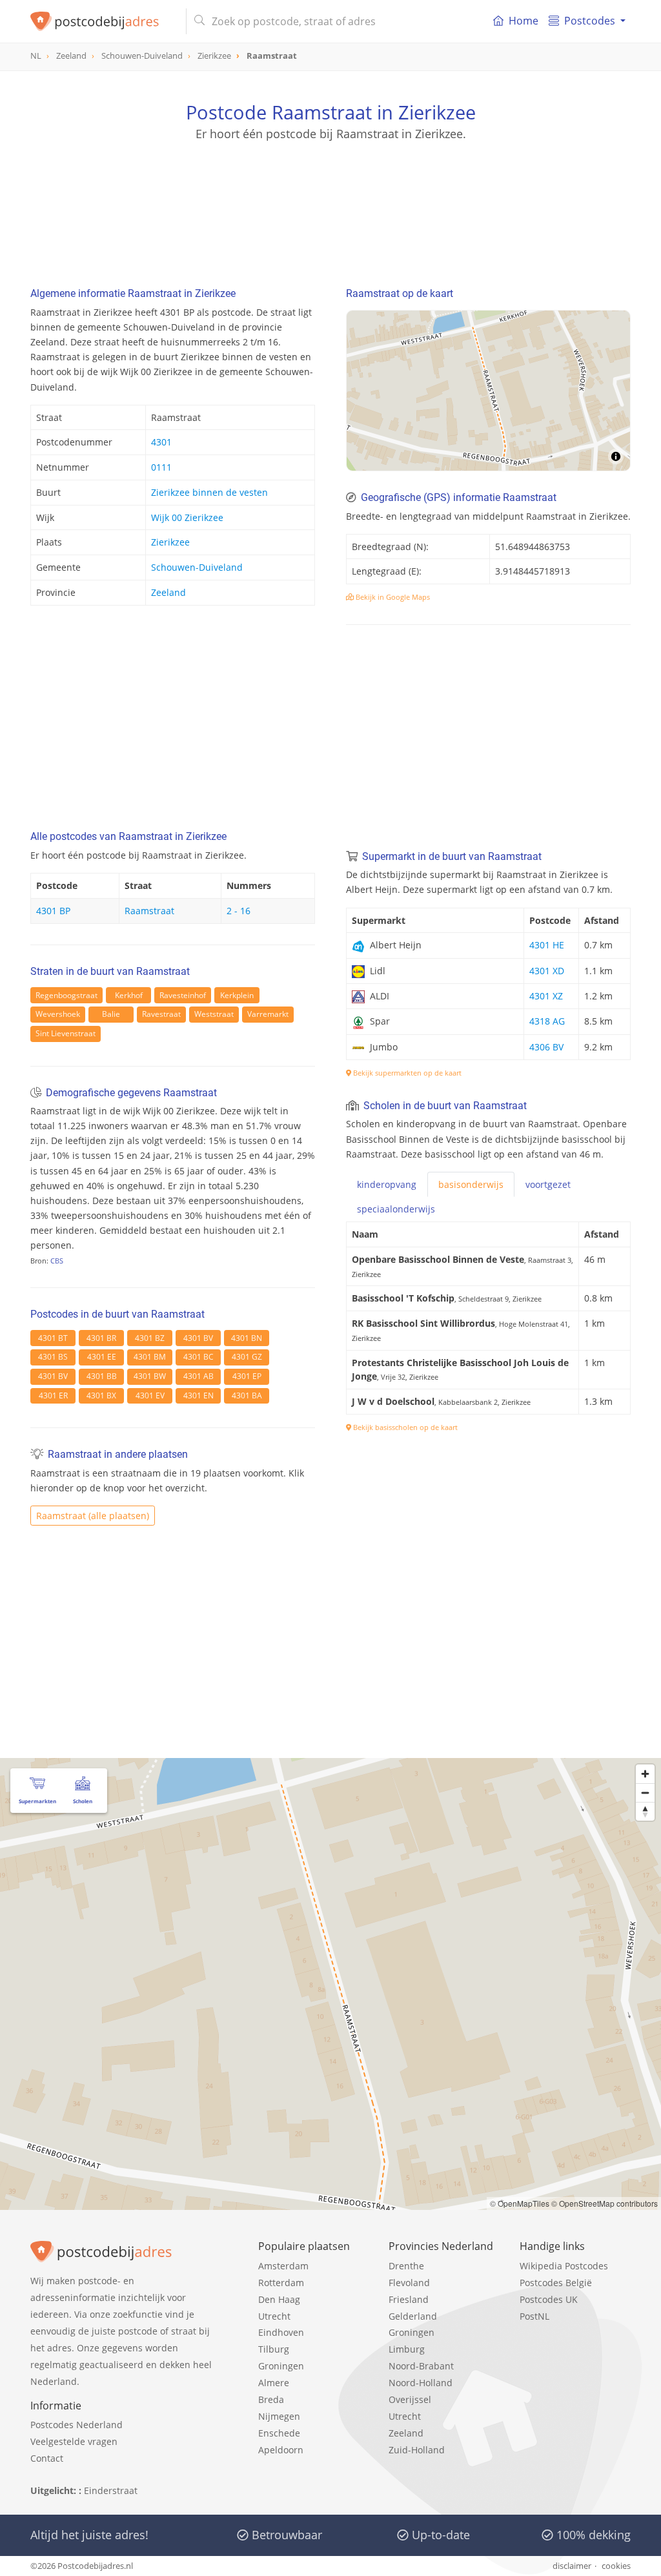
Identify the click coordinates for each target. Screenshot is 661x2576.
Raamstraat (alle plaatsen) (93, 1516)
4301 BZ (150, 1338)
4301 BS (53, 1357)
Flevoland (409, 2283)
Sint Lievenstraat (66, 1033)
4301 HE (547, 945)
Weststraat (214, 1014)
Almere (274, 2383)
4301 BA (247, 1395)
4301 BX (101, 1395)
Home (524, 21)
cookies (616, 2566)
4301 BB (102, 1376)
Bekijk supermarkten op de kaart (406, 1073)
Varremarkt (268, 1014)
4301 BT (53, 1338)
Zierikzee (170, 542)
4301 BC (198, 1357)
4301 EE (102, 1357)
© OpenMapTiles (520, 2203)
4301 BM (150, 1357)
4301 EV (150, 1395)
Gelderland (413, 2316)
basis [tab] (471, 1184)
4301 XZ (546, 996)
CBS (57, 1261)
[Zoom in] (645, 1774)
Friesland (409, 2299)
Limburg (407, 2349)
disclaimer (572, 2566)
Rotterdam (281, 2283)
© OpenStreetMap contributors (605, 2203)
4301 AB (198, 1376)
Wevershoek (58, 1014)
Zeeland (168, 592)
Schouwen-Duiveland (197, 567)
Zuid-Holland (417, 2450)
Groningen (281, 2366)
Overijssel (410, 2399)
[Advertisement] (330, 200)
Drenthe (406, 2266)
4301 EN (198, 1395)
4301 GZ (247, 1357)
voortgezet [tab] (548, 1184)
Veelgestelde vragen (74, 2441)
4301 (161, 442)
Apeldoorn (281, 2450)
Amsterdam (283, 2266)
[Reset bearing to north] (645, 1811)
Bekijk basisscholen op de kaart (404, 1427)
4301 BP (53, 911)
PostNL (534, 2316)
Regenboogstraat (66, 995)
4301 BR (101, 1338)
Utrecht (274, 2316)
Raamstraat (149, 911)
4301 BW (150, 1376)
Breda (271, 2399)
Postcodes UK (549, 2299)
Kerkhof (129, 995)
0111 (161, 467)
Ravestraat (161, 1014)
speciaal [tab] (396, 1209)
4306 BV (546, 1047)
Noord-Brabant (421, 2366)
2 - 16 (239, 911)
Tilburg (274, 2349)
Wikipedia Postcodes (564, 2266)
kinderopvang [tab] (387, 1184)
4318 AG (547, 1021)
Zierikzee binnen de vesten (209, 492)
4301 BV (198, 1338)
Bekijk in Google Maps (392, 597)
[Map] (488, 391)
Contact (47, 2458)
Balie (111, 1014)
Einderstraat (111, 2490)
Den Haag (279, 2299)
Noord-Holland (421, 2383)
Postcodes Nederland (76, 2425)
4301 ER (53, 1395)
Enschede (279, 2433)
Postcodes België (556, 2283)
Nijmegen (279, 2416)
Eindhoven (281, 2332)
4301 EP (247, 1376)
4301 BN (247, 1338)
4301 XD (547, 971)
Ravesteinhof (183, 995)
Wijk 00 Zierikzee (187, 517)
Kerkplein (237, 995)
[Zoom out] (645, 1793)
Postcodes (590, 21)
